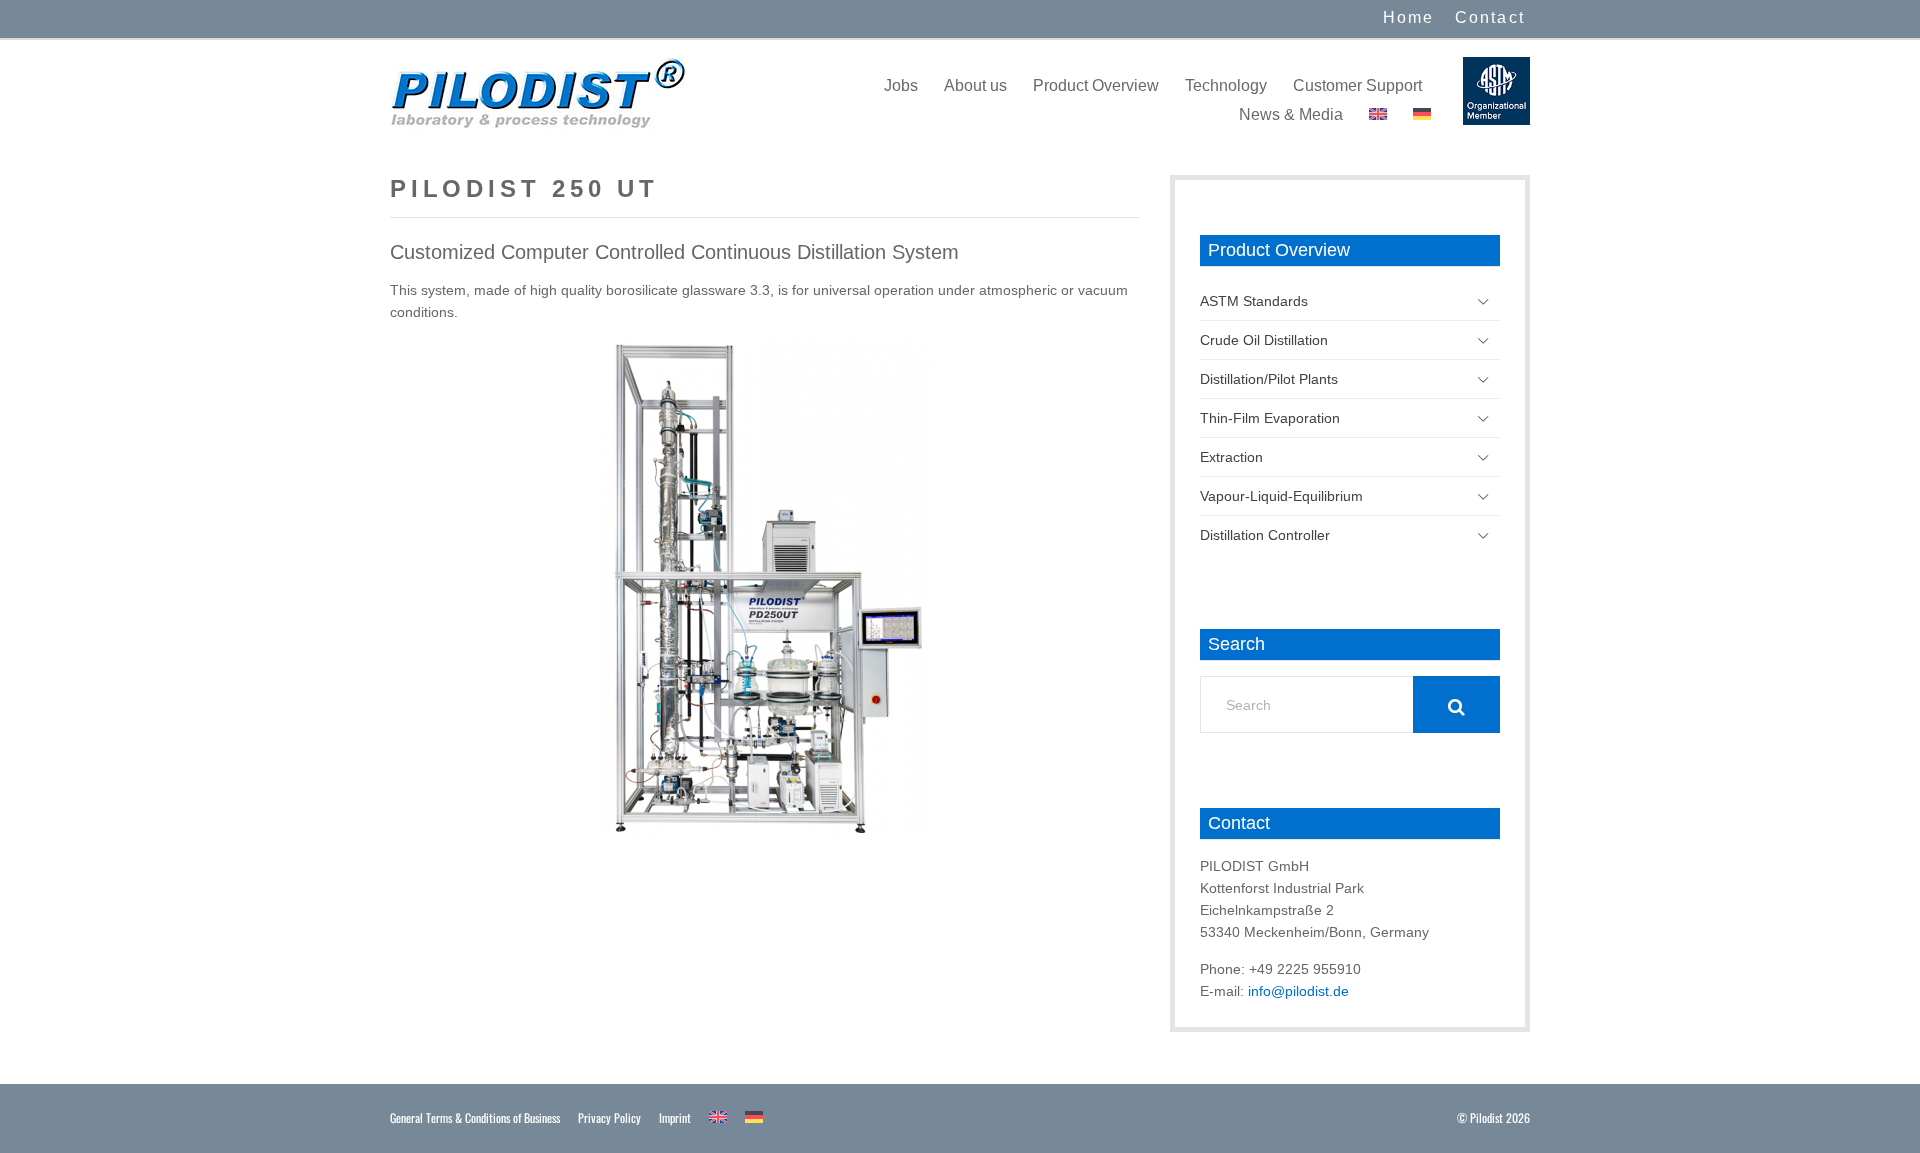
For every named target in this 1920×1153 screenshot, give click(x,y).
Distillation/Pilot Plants (1269, 379)
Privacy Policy (609, 1117)
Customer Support (1357, 85)
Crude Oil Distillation (1264, 340)
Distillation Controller (1265, 535)
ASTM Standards (1254, 301)
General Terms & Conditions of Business (475, 1117)
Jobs (901, 85)
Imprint (675, 1117)
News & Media (1291, 114)
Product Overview (1096, 85)
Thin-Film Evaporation (1270, 418)
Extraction (1231, 457)
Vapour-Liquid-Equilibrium (1281, 496)
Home (1409, 17)
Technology (1226, 85)
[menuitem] (1378, 114)
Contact (1490, 17)
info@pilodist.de (1298, 991)
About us (975, 85)
